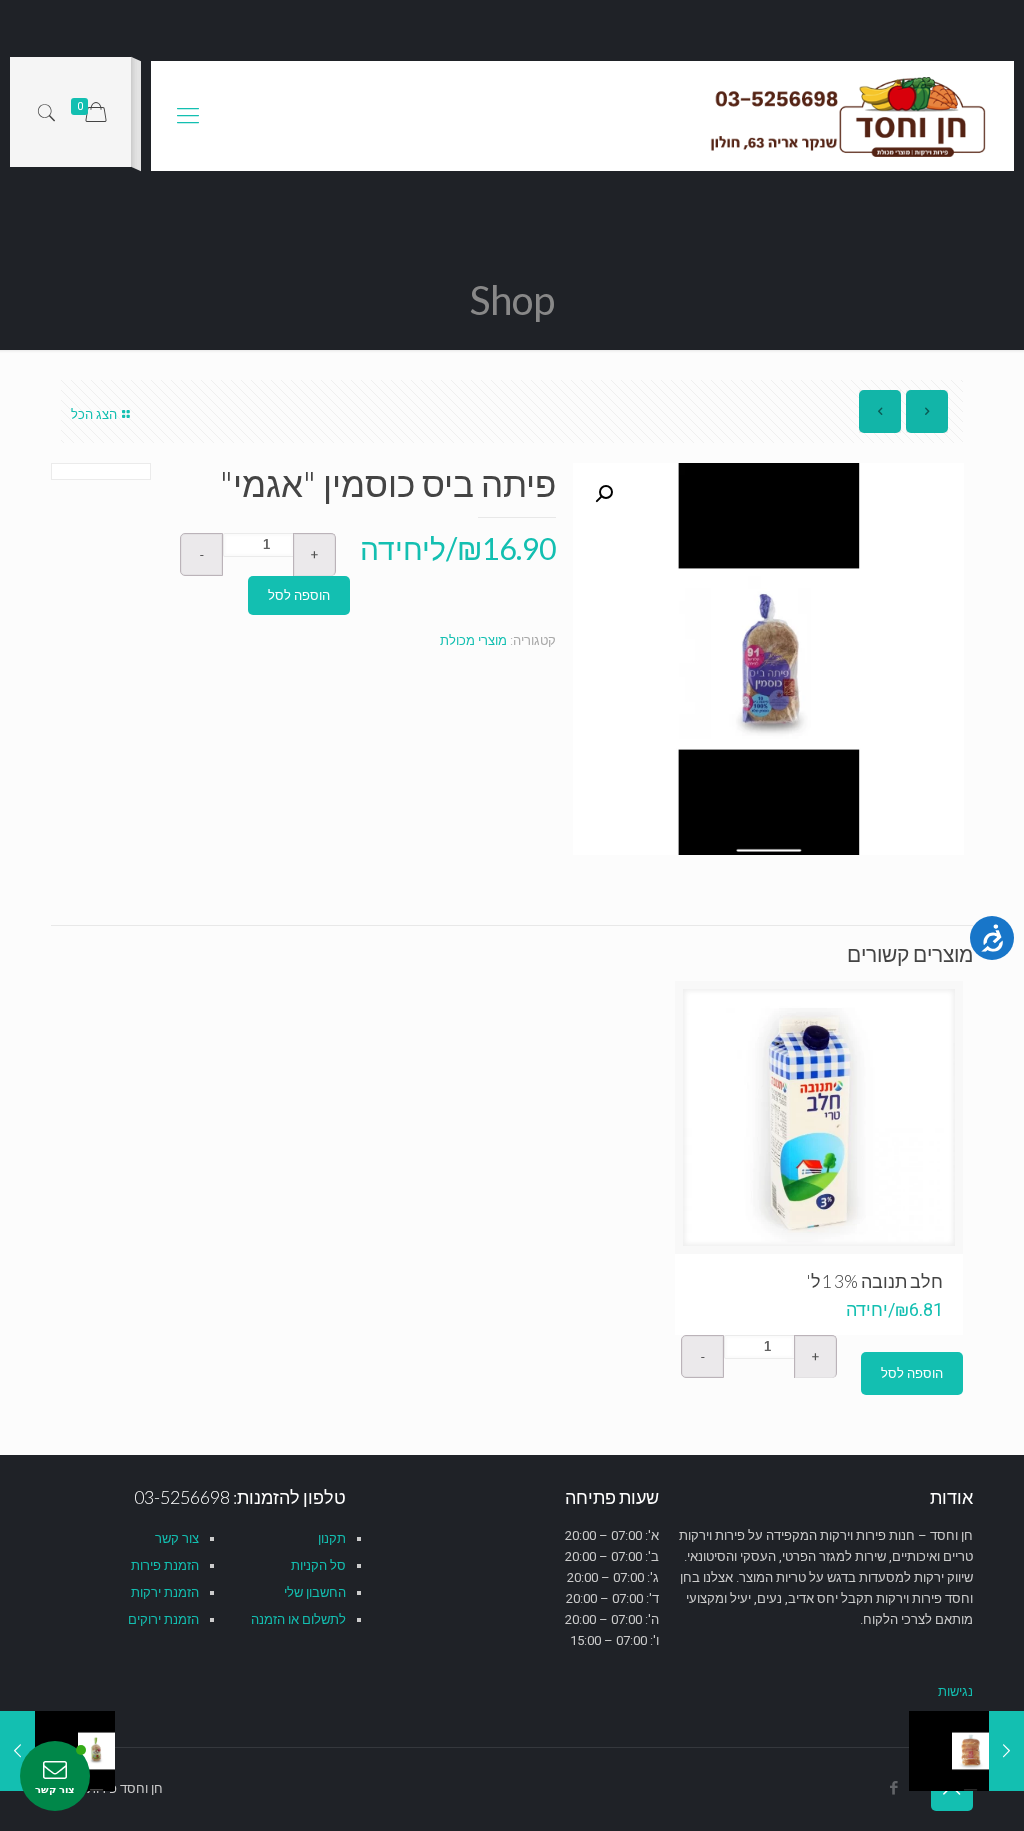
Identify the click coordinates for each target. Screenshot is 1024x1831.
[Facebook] (894, 1788)
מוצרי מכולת (473, 640)
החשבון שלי (315, 1592)
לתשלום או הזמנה (298, 1619)
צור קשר (177, 1538)
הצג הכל (94, 414)
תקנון (332, 1538)
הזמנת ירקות (165, 1592)
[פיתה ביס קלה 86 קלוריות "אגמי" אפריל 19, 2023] (17, 1751)
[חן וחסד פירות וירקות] (850, 116)
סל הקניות (318, 1565)
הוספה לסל (299, 595)
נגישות (955, 1691)
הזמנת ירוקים (163, 1619)
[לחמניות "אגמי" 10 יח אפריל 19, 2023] (1006, 1751)
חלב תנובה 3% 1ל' (874, 1281)
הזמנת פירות (165, 1565)
